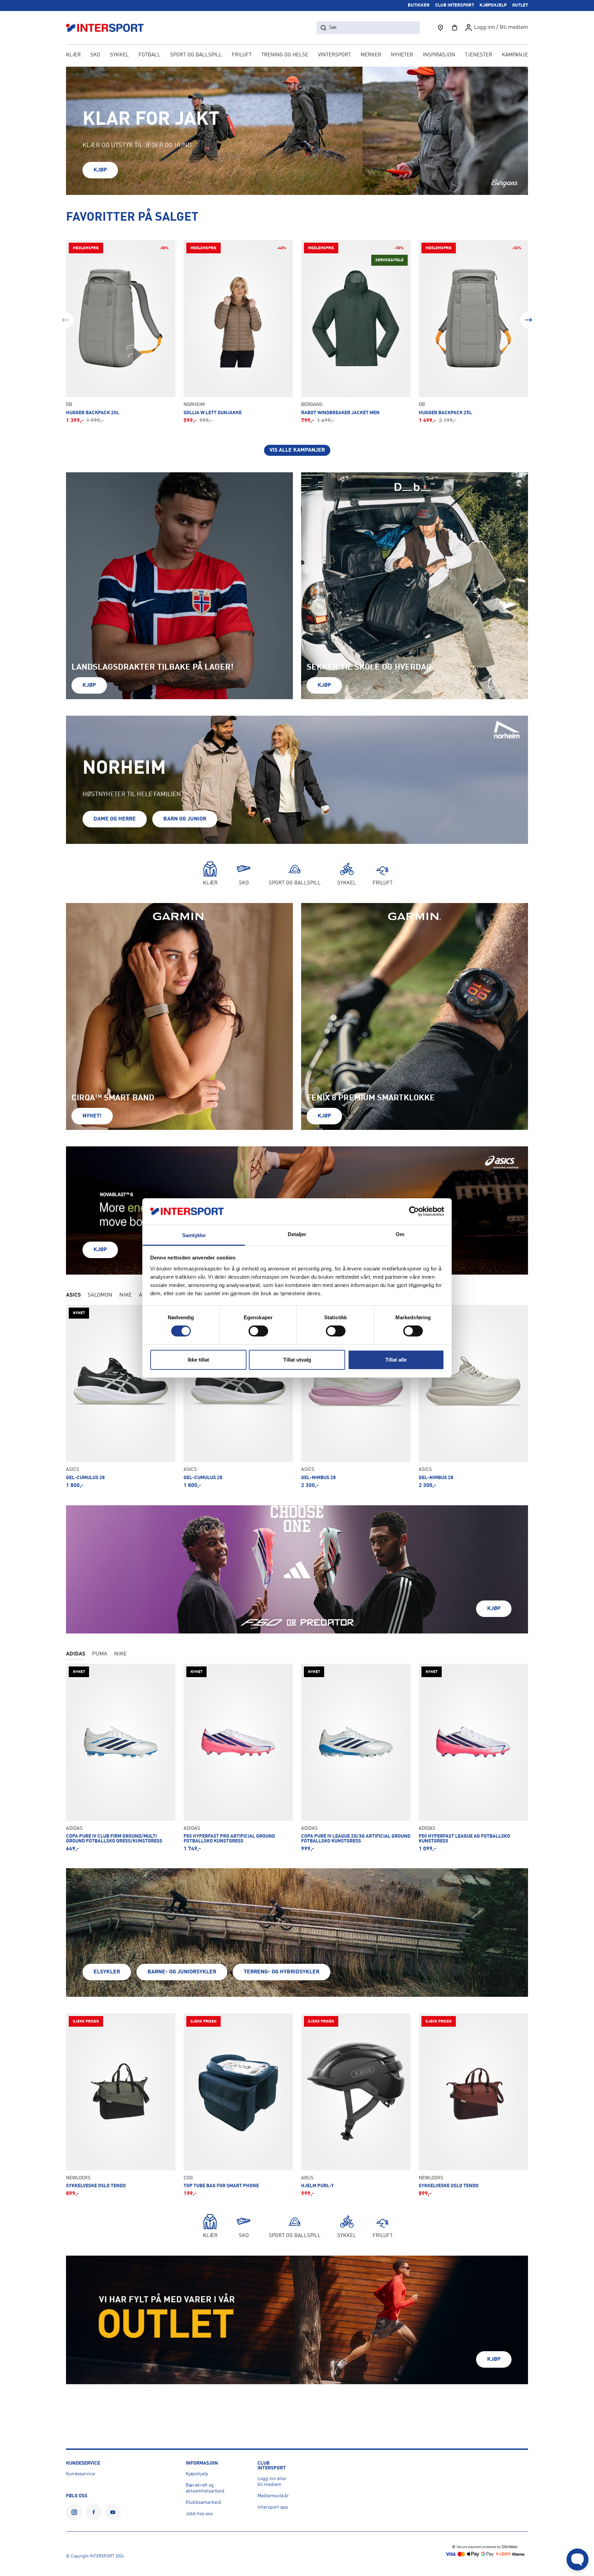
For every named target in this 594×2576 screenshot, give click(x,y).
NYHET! (92, 1116)
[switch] (258, 1331)
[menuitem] (478, 56)
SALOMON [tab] (100, 1295)
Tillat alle (396, 1360)
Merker (371, 55)
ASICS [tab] (73, 1295)
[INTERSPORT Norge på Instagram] (74, 2512)
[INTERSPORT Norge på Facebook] (93, 2512)
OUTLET (520, 5)
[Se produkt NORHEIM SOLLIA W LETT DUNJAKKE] (238, 332)
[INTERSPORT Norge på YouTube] (113, 2512)
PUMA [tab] (100, 1654)
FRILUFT (242, 55)
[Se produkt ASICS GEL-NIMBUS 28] (356, 1397)
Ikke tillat (198, 1360)
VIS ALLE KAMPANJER (297, 450)
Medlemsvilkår (273, 2496)
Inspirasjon (439, 55)
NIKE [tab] (126, 1295)
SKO (95, 55)
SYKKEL (119, 55)
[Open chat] (577, 2560)
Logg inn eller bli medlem (272, 2482)
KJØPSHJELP (493, 5)
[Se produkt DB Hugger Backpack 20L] (121, 332)
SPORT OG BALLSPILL (196, 55)
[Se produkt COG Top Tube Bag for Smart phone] (238, 2105)
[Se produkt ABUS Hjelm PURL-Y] (356, 2105)
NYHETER (402, 55)
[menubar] (297, 56)
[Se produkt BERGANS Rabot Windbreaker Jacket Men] (356, 332)
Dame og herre (115, 819)
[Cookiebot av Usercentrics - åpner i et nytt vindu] (414, 1211)
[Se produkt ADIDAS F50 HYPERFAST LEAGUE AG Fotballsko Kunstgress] (473, 1758)
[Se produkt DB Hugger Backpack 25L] (473, 332)
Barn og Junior (185, 819)
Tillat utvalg (297, 1360)
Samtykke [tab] (194, 1235)
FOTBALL (150, 55)
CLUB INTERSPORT (455, 5)
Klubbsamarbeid (203, 2502)
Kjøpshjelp (197, 2474)
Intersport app (273, 2507)
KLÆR (73, 55)
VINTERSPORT (334, 55)
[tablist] (297, 1655)
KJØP (100, 170)
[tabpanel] (297, 1397)
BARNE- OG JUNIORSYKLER (182, 1972)
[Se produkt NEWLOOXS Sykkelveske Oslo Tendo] (121, 2105)
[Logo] (109, 28)
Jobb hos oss (199, 2514)
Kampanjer (517, 55)
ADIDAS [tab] (76, 1654)
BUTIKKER (419, 5)
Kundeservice (80, 2474)
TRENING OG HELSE (285, 55)
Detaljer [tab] (297, 1234)
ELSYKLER (107, 1972)
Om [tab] (400, 1234)
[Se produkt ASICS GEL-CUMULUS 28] (121, 1397)
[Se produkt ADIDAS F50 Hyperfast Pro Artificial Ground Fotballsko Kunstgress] (238, 1758)
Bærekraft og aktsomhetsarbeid (205, 2488)
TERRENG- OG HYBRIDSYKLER (282, 1972)
